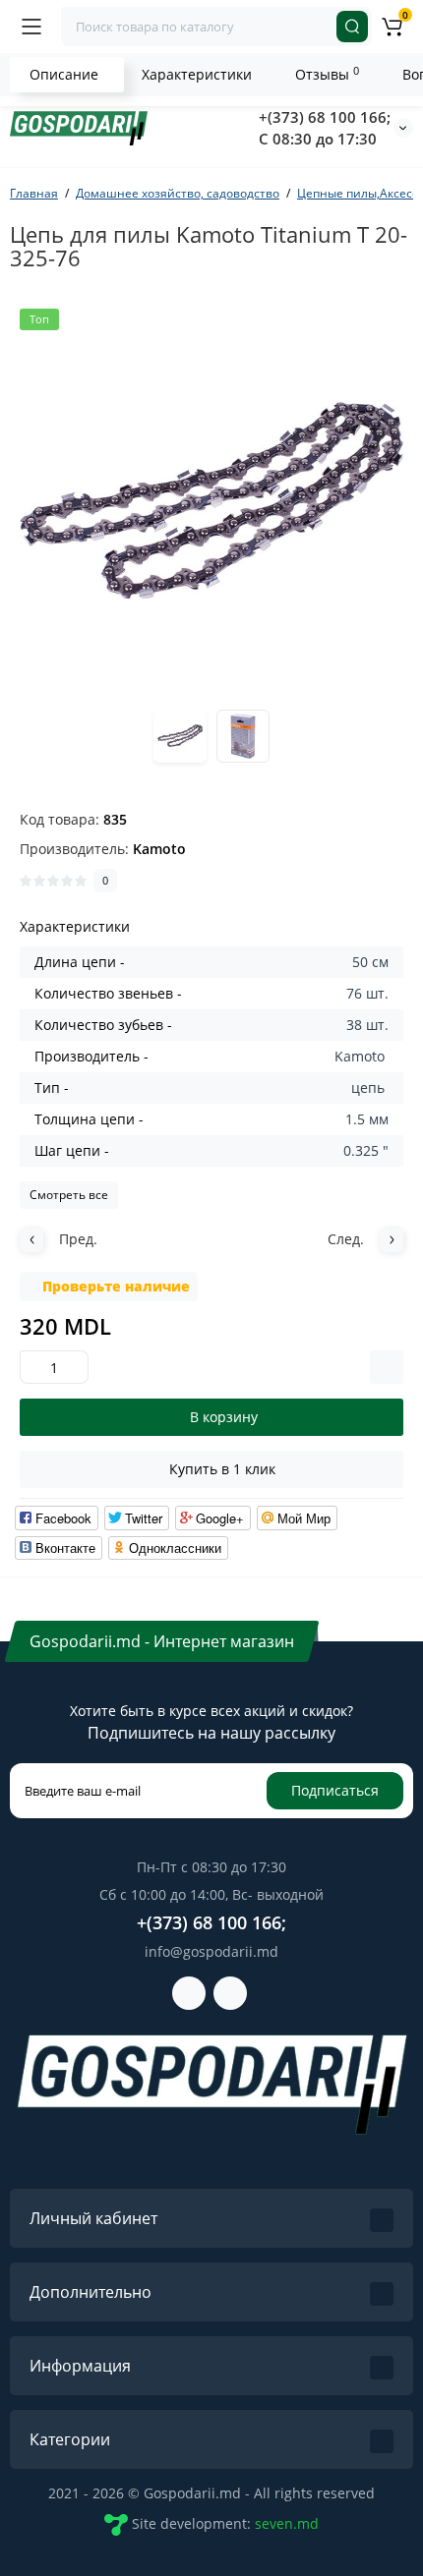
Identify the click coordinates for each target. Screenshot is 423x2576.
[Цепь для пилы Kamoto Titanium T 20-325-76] (211, 500)
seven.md (287, 2523)
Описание (64, 74)
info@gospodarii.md (211, 1951)
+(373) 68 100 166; (325, 117)
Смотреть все (69, 1195)
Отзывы (327, 74)
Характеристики (197, 74)
